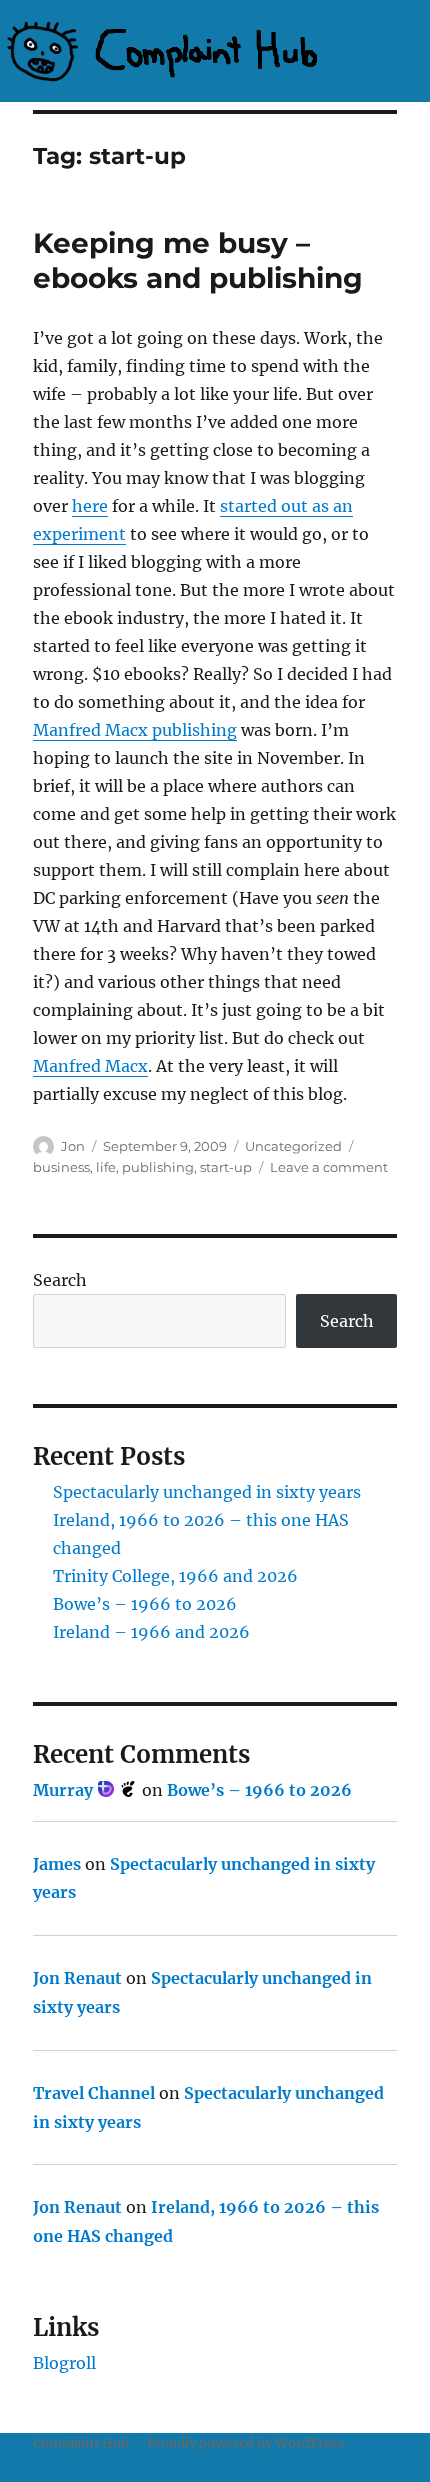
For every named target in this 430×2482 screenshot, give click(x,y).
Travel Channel (94, 2093)
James (57, 1864)
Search (60, 1280)
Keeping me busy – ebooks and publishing (198, 260)
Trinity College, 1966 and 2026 (175, 1576)
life (106, 1167)
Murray (65, 1790)
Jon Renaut (77, 1978)
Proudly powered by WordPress (246, 2443)
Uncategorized (293, 1146)
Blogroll (64, 2363)
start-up (226, 1167)
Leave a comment (329, 1167)
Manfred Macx (90, 1066)
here (90, 506)
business (61, 1167)
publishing (158, 1167)
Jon (73, 1146)
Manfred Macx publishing (135, 730)
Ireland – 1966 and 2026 (151, 1632)
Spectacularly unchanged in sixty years (207, 1492)
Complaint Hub (81, 2443)
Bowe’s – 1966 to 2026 (145, 1604)
